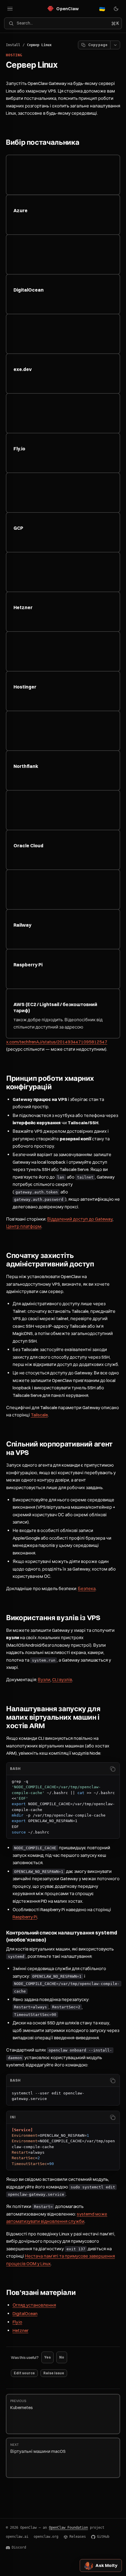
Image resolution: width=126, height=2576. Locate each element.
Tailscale (39, 1415)
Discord (19, 2547)
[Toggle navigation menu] (10, 9)
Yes (47, 2357)
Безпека (87, 1588)
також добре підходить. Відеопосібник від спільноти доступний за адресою (58, 1016)
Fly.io (17, 2322)
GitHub (103, 2537)
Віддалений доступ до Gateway (80, 1219)
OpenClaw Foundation (68, 2528)
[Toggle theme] (116, 9)
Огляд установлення (34, 2305)
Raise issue (54, 2373)
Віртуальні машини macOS (38, 2448)
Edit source (24, 2373)
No (62, 2357)
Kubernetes (22, 2405)
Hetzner (21, 2330)
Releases (78, 2537)
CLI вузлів (62, 1680)
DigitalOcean (25, 2313)
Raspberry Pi (25, 1917)
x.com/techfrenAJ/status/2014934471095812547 (57, 1042)
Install (13, 45)
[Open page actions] (115, 45)
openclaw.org (46, 2537)
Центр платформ (24, 1226)
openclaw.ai (17, 2537)
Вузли (44, 1680)
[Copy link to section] (85, 143)
